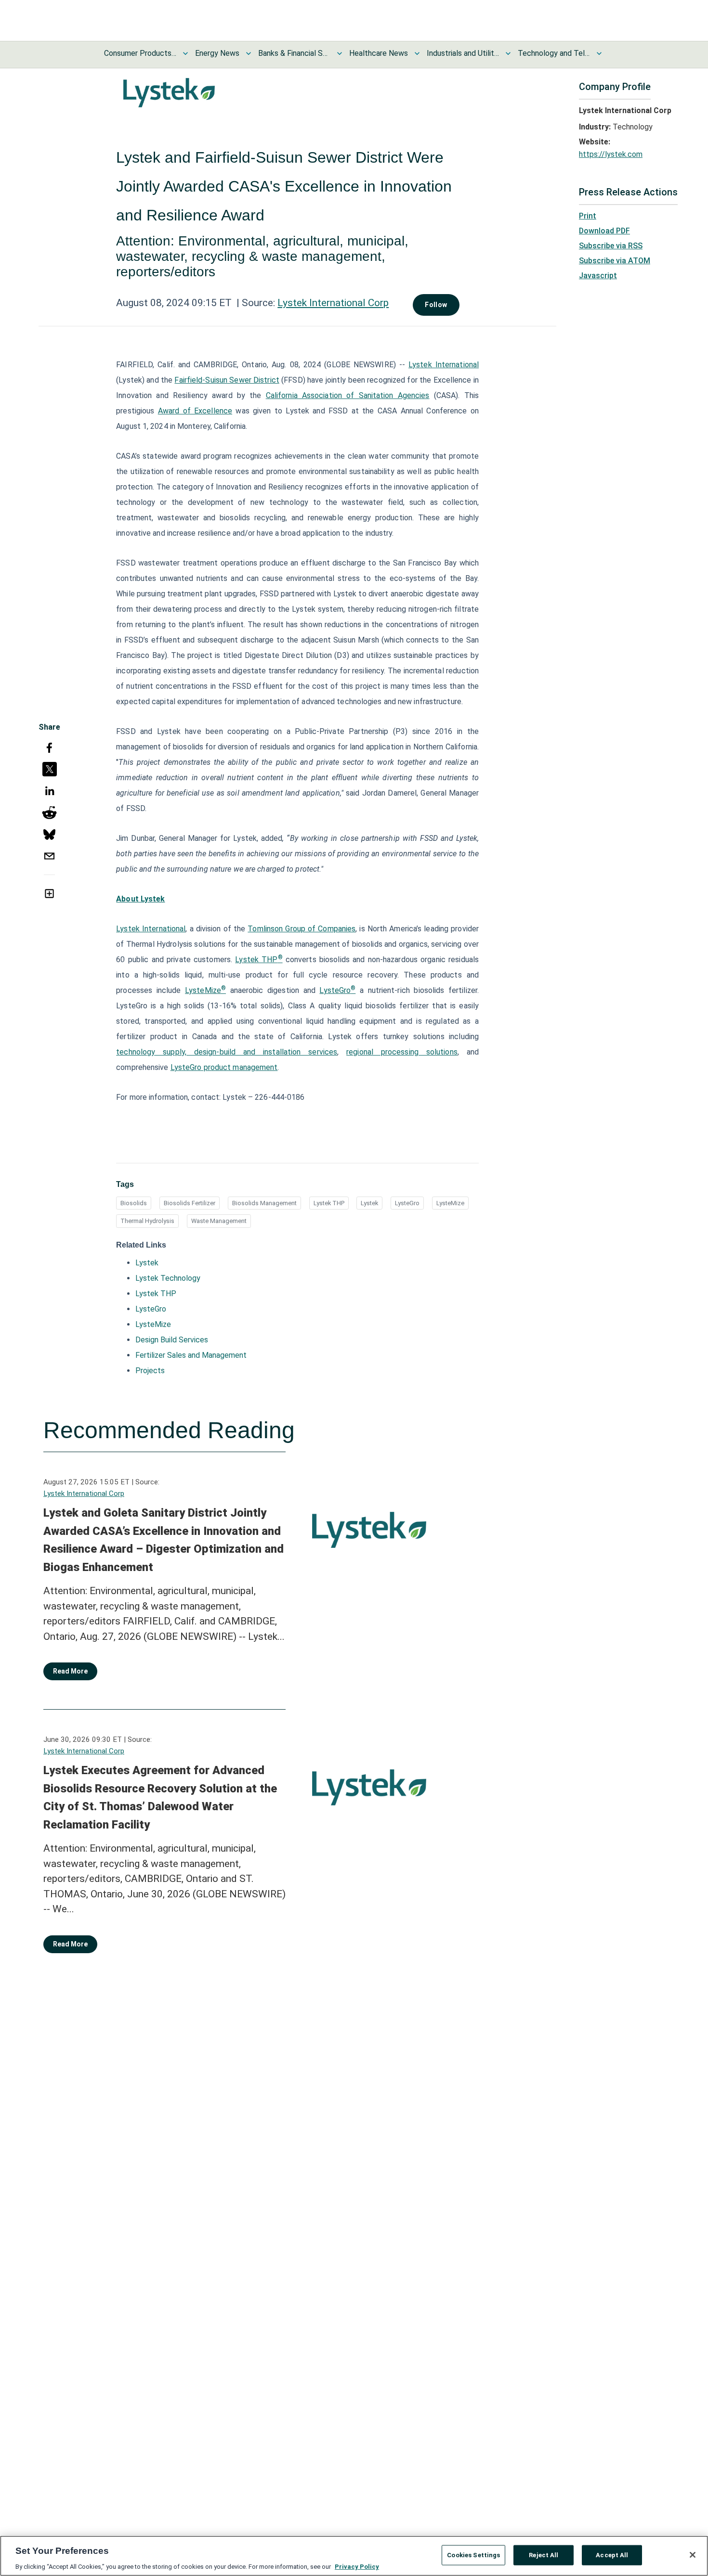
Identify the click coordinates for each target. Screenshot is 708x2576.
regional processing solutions (402, 1052)
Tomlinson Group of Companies (302, 929)
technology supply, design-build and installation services (227, 1052)
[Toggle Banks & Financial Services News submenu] (340, 53)
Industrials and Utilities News (463, 53)
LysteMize (203, 990)
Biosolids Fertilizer (190, 1203)
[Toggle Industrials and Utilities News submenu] (508, 53)
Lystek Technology (168, 1278)
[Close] (693, 2555)
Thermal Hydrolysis (147, 1221)
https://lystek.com (611, 154)
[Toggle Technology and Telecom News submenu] (599, 53)
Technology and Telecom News (554, 53)
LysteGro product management (224, 1067)
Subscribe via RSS (611, 246)
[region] (354, 2556)
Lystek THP (256, 960)
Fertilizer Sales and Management (191, 1355)
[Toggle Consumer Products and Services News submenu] (185, 53)
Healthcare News (379, 53)
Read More (70, 1671)
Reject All (544, 2555)
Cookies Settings (473, 2555)
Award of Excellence (195, 411)
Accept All (612, 2555)
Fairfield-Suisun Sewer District (227, 380)
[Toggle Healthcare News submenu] (417, 53)
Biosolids (134, 1203)
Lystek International (444, 365)
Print (588, 216)
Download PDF (604, 231)
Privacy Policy (357, 2566)
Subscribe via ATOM (615, 261)
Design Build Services (172, 1340)
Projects (150, 1371)
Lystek (369, 1203)
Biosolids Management (264, 1203)
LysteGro (335, 990)
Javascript (598, 276)
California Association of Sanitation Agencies (348, 395)
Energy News (217, 53)
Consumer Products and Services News (140, 53)
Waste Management (219, 1221)
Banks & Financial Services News (294, 53)
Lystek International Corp (333, 303)
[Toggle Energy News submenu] (249, 53)
